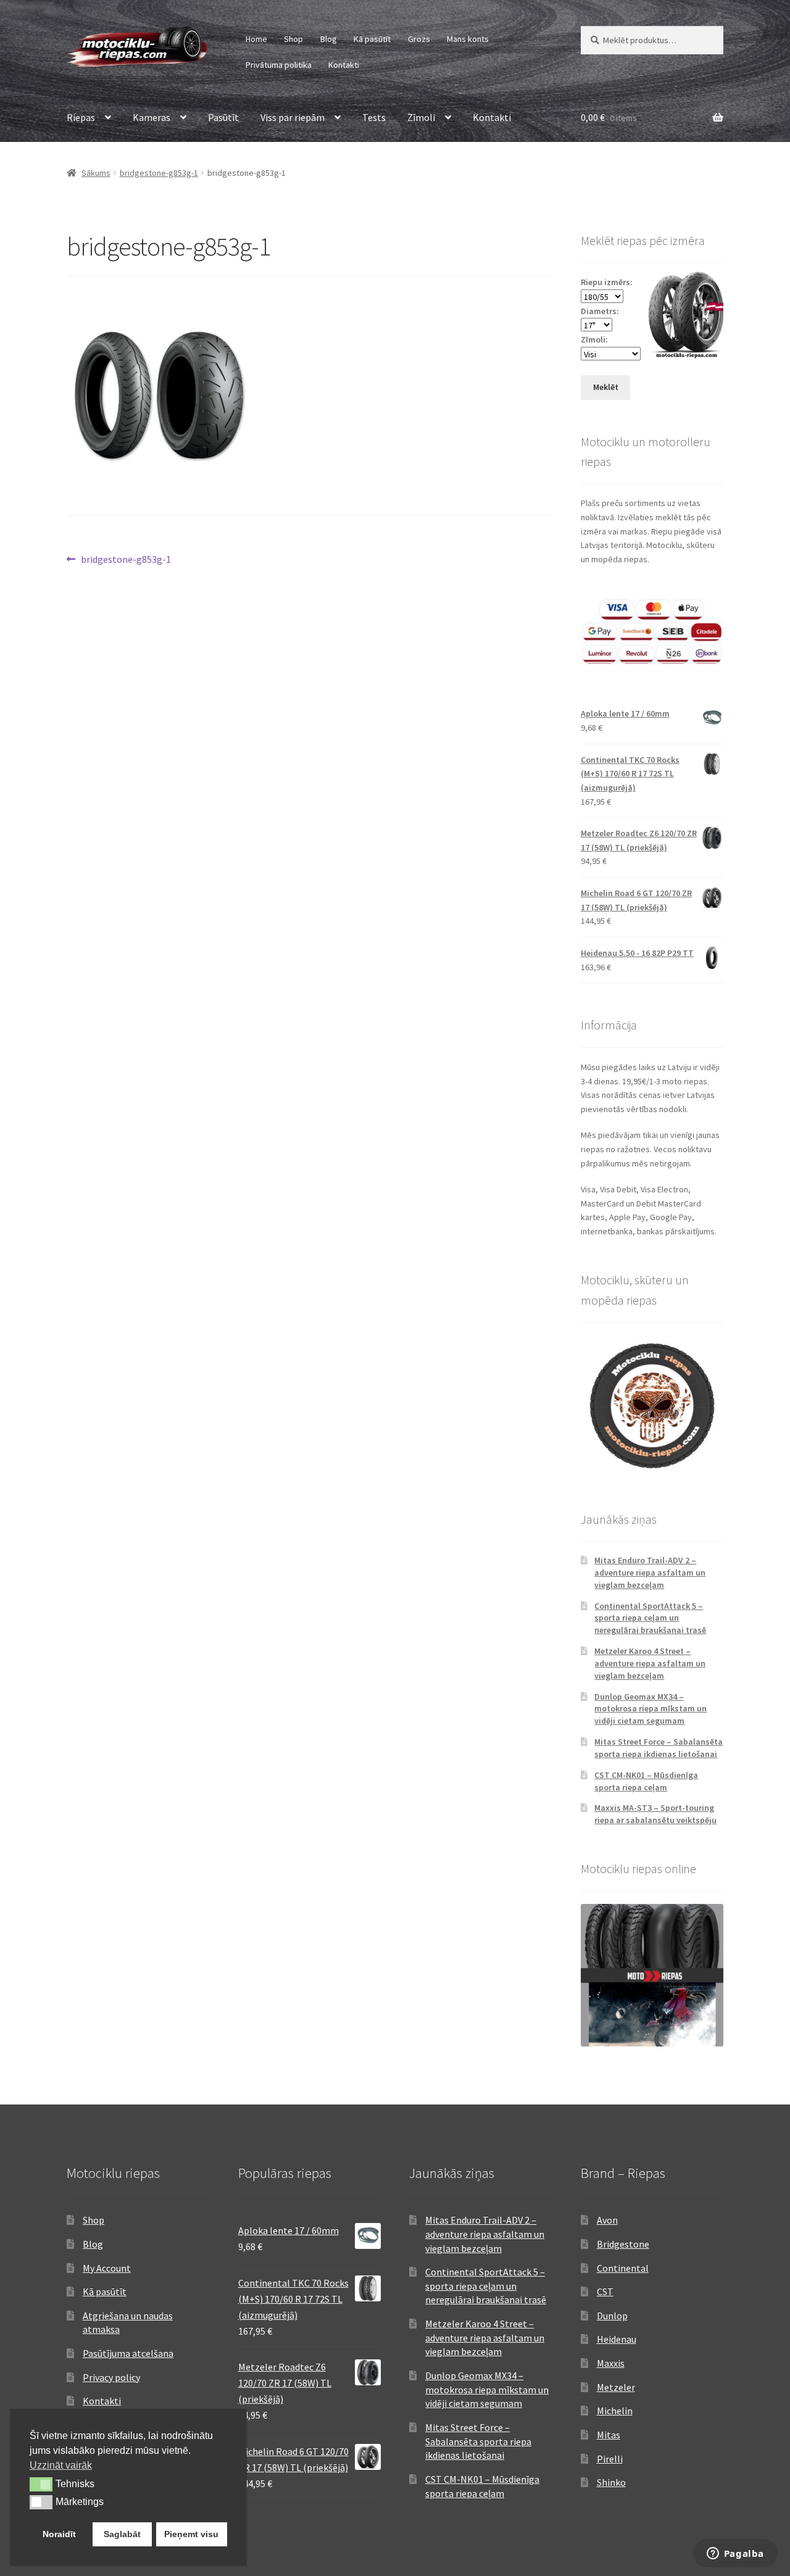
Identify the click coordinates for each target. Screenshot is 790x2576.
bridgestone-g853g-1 (159, 173)
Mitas (609, 2435)
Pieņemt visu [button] (191, 2534)
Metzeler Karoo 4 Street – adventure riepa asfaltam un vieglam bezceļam (650, 1663)
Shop (293, 39)
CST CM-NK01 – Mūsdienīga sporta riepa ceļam (646, 1781)
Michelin (615, 2411)
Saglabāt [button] (122, 2534)
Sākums (96, 173)
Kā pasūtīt (372, 39)
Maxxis (611, 2363)
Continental (623, 2268)
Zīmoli (421, 117)
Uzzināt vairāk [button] (61, 2465)
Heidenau (617, 2339)
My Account (107, 2268)
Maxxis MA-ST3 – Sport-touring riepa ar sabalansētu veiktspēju (655, 1814)
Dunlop (612, 2316)
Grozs (419, 39)
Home (256, 39)
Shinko (611, 2482)
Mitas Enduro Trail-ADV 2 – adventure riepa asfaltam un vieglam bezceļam (650, 1573)
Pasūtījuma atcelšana (128, 2353)
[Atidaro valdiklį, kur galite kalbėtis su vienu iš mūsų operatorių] (735, 2554)
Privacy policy (111, 2377)
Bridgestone (623, 2244)
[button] (41, 2484)
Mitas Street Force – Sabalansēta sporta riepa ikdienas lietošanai (659, 1748)
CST (605, 2291)
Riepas (81, 117)
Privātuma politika (279, 65)
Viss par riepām (293, 117)
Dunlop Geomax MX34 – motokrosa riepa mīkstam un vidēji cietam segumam (651, 1709)
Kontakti (344, 65)
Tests (374, 117)
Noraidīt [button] (59, 2534)
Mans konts (468, 39)
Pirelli (610, 2459)
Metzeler (616, 2387)
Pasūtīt (223, 117)
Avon (607, 2220)
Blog (329, 39)
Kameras (152, 117)
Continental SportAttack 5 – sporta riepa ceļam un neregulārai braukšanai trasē (650, 1618)
